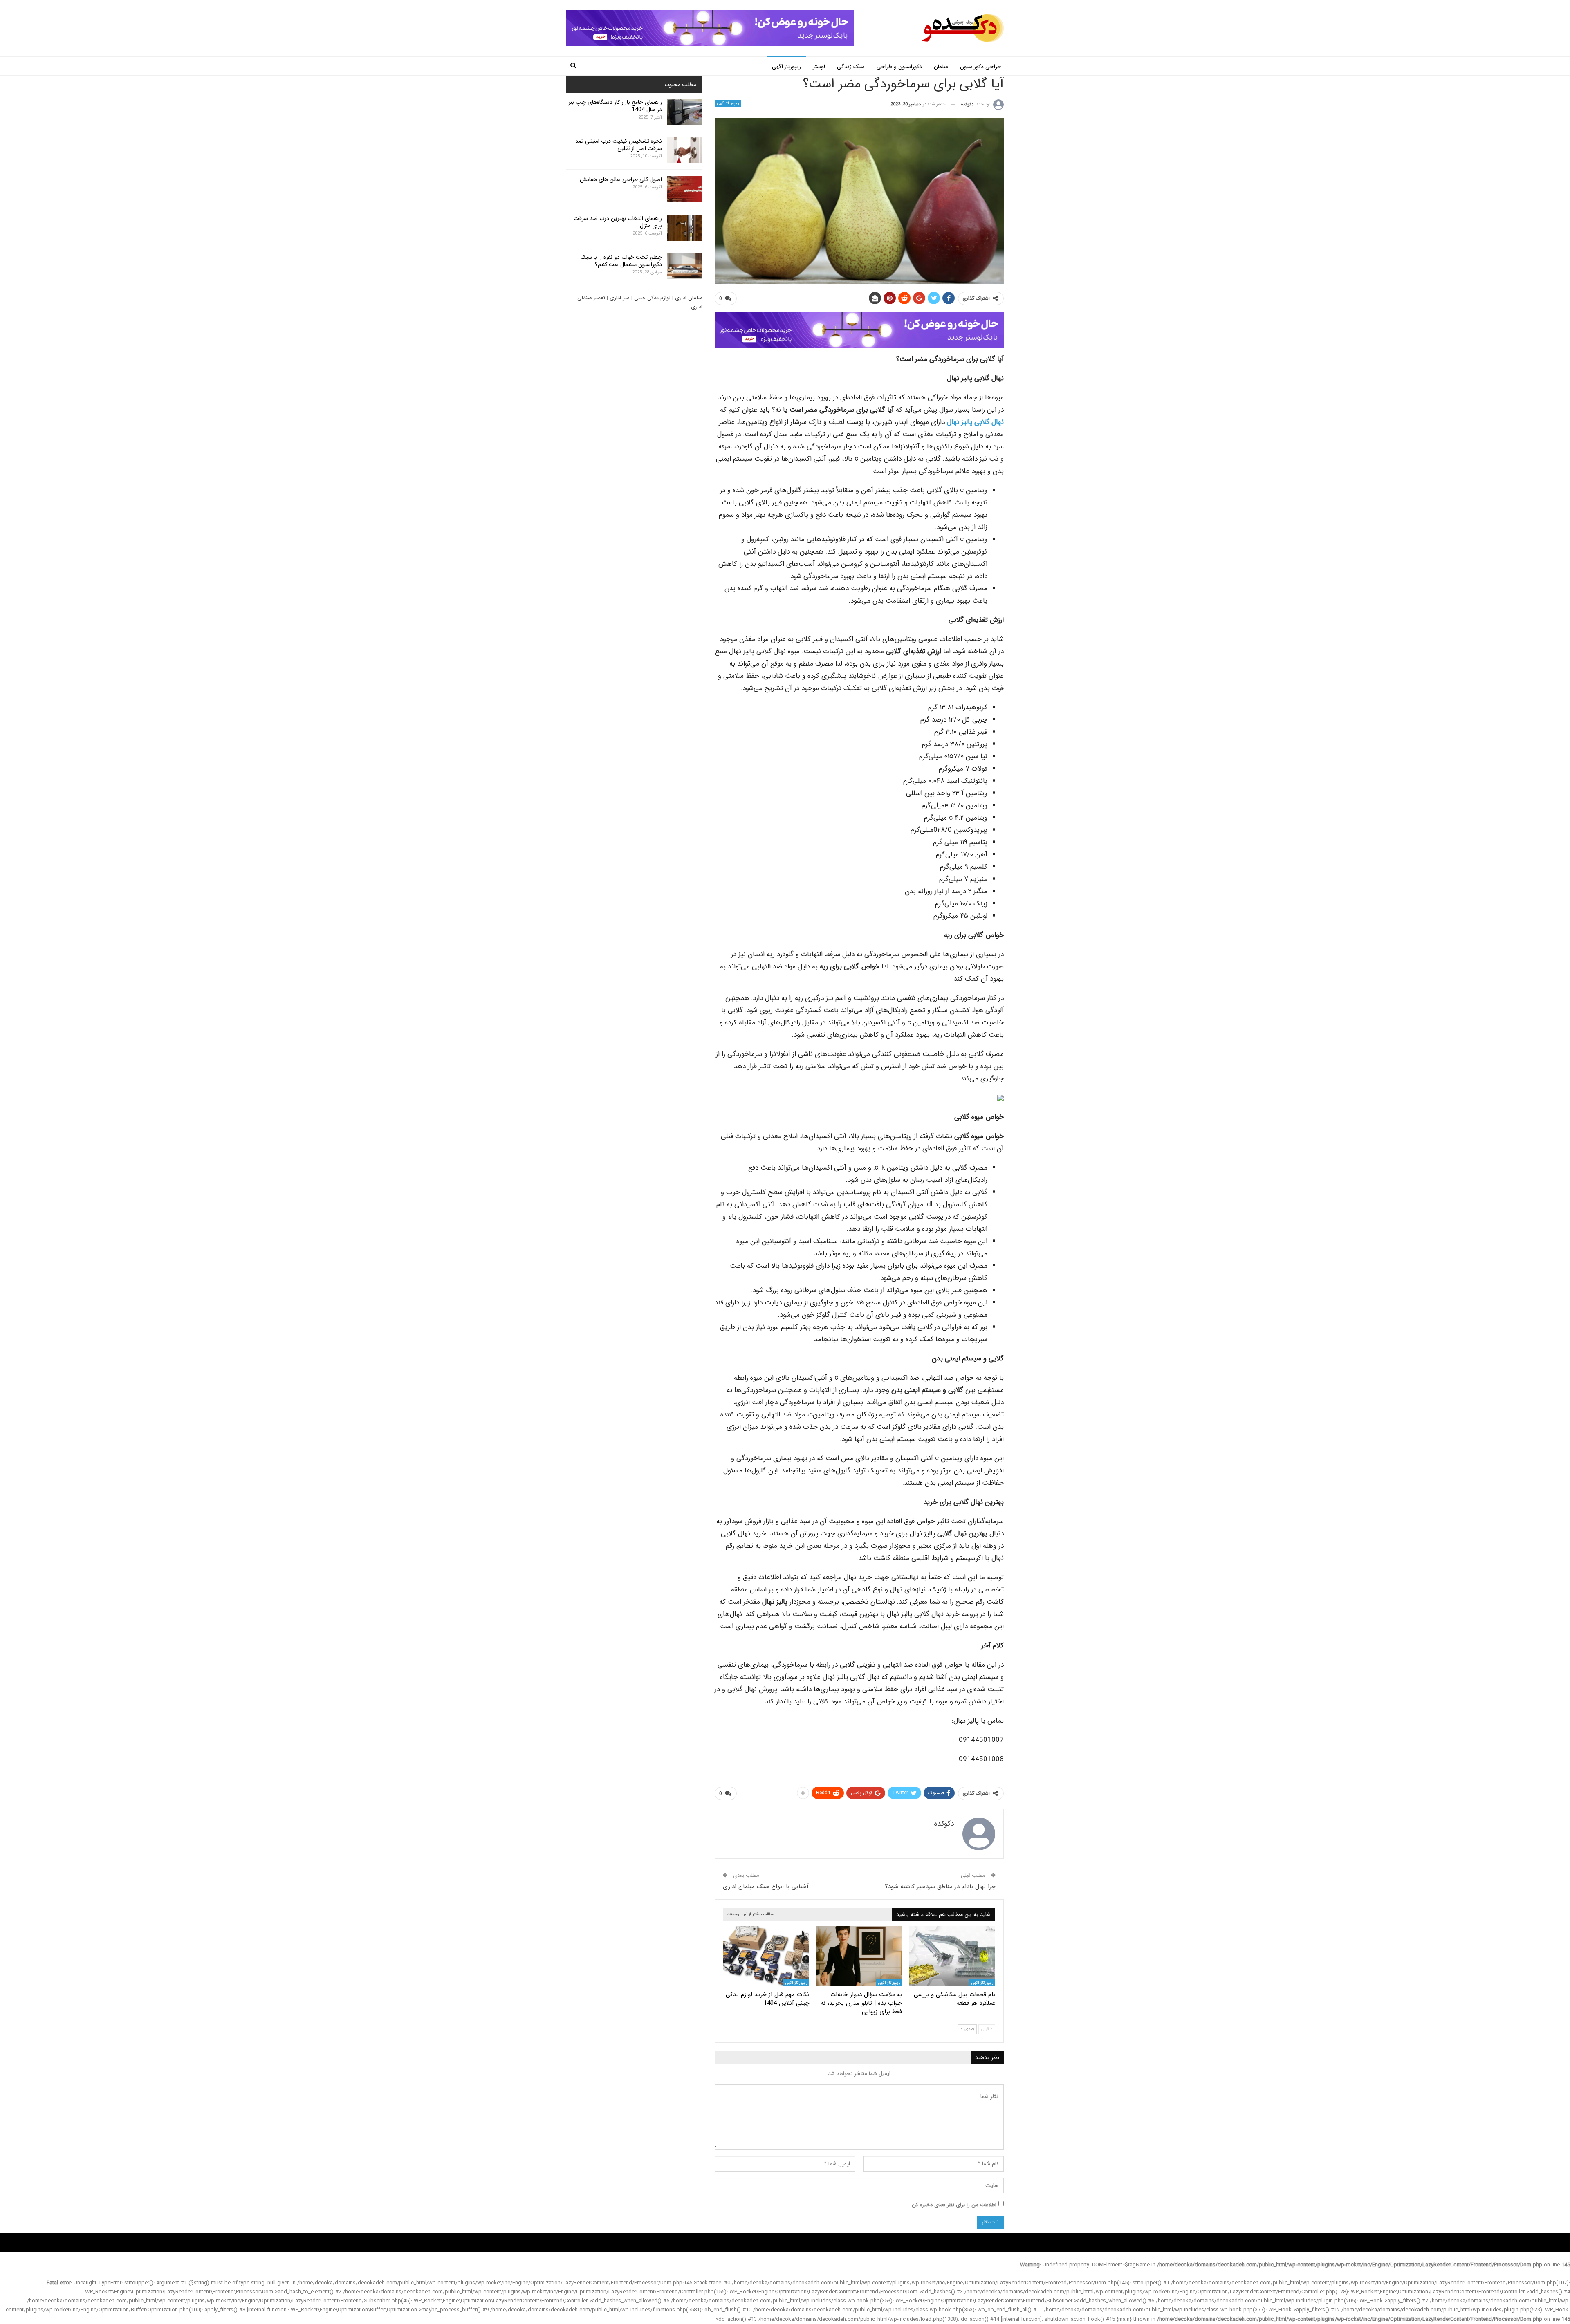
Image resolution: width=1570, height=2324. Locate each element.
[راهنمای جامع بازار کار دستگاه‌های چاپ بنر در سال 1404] (685, 112)
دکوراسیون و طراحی (899, 67)
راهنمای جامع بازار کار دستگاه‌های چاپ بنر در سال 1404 (615, 106)
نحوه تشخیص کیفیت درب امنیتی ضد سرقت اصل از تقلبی (619, 145)
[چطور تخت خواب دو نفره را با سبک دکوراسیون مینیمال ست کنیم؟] (685, 267)
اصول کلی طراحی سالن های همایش (621, 179)
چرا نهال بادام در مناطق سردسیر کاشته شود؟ (940, 1887)
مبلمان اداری (689, 298)
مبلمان (941, 67)
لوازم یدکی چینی (652, 298)
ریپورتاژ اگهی (786, 67)
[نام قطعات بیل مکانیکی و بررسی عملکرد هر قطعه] (952, 1956)
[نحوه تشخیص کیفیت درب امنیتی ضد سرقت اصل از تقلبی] (685, 150)
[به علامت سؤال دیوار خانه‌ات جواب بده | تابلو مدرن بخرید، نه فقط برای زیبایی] (859, 1956)
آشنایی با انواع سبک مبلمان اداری (766, 1887)
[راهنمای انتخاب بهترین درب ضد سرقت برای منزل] (685, 228)
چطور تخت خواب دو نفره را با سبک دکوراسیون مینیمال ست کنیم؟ (621, 261)
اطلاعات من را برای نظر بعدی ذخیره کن (954, 2205)
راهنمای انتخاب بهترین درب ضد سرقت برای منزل (618, 222)
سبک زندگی (851, 67)
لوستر (819, 67)
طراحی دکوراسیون (980, 67)
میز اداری (620, 298)
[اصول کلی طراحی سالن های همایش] (685, 189)
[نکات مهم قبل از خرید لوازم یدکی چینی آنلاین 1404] (766, 1956)
